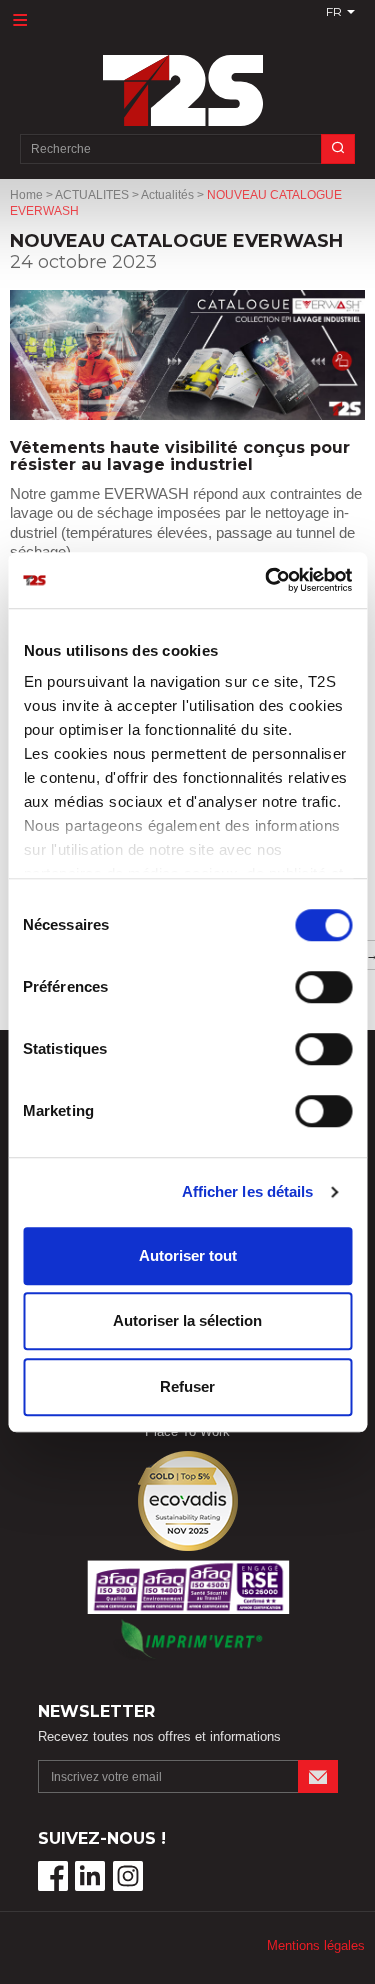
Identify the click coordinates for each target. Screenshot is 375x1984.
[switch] (323, 987)
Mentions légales (316, 1945)
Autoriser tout (188, 1255)
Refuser (187, 1386)
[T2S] (188, 80)
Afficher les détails (248, 1191)
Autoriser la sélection (187, 1320)
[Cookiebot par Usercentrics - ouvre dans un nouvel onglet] (267, 580)
